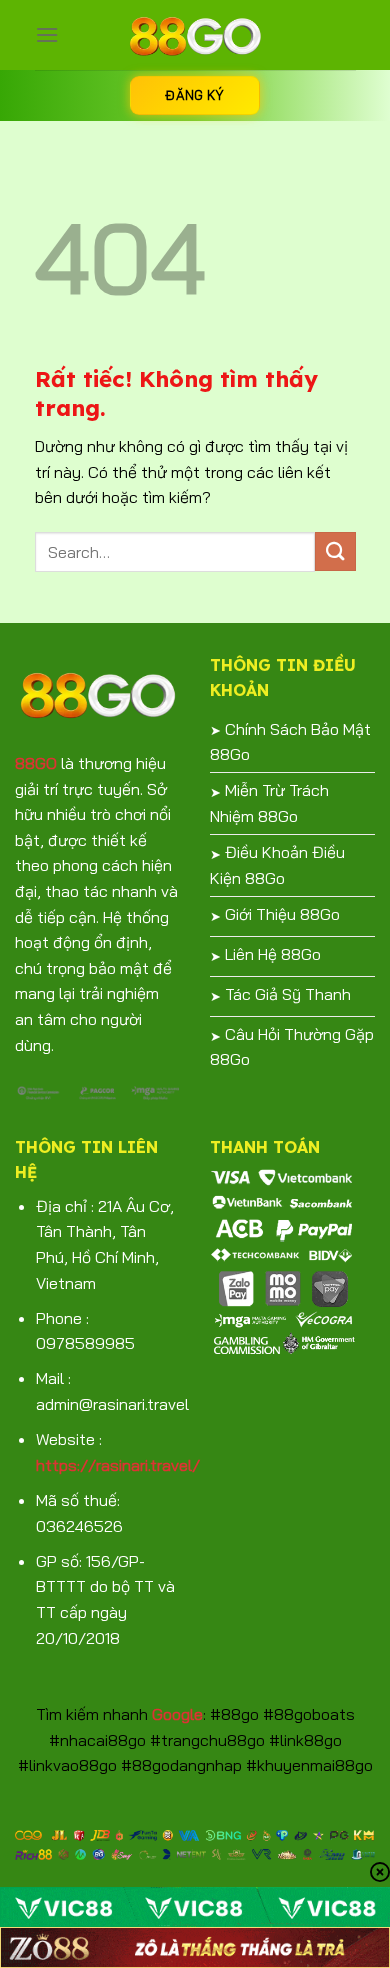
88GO (36, 763)
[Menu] (47, 34)
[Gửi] (335, 551)
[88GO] (195, 35)
